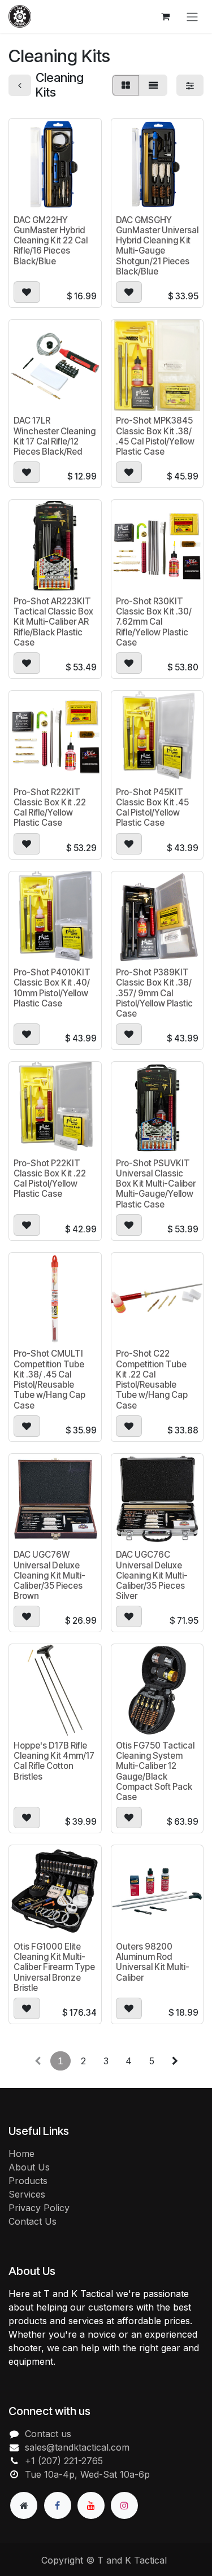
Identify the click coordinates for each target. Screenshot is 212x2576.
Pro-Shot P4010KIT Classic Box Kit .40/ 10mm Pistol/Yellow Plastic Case (52, 988)
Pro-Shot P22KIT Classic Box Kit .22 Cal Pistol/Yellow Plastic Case (50, 1179)
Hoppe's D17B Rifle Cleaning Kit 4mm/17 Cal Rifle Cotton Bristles (54, 1761)
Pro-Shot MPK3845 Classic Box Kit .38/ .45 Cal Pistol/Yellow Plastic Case (155, 436)
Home (21, 2154)
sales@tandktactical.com (77, 2447)
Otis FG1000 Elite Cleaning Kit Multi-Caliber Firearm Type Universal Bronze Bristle (54, 1967)
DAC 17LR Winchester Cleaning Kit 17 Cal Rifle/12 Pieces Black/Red (55, 436)
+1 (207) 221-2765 (64, 2461)
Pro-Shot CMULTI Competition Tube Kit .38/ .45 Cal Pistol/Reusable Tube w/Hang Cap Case (49, 1379)
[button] (27, 292)
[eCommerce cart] (165, 16)
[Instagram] (124, 2505)
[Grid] (126, 85)
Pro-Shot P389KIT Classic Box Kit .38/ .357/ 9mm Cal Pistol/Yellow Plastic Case (154, 993)
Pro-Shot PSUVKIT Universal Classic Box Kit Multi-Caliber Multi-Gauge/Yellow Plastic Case (156, 1184)
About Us (29, 2167)
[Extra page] (24, 2505)
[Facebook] (58, 2505)
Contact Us (33, 2221)
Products (28, 2181)
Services (27, 2194)
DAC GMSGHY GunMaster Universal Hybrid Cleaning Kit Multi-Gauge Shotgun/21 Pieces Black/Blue (157, 246)
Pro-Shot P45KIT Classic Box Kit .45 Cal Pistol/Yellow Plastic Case (152, 808)
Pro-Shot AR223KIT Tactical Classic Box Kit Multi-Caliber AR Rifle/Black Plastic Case (53, 622)
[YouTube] (91, 2505)
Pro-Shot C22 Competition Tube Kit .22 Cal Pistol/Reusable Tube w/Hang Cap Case (152, 1379)
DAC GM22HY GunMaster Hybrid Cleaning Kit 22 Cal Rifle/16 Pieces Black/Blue (51, 241)
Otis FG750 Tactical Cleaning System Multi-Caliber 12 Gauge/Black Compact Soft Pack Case (155, 1771)
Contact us (48, 2434)
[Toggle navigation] (192, 16)
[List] (153, 85)
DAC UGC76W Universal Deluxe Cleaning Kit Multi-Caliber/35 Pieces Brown (49, 1575)
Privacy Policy (39, 2208)
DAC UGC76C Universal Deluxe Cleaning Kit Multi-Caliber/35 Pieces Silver (152, 1575)
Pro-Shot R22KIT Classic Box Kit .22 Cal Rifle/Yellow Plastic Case (50, 808)
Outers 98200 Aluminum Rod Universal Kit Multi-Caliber (153, 1962)
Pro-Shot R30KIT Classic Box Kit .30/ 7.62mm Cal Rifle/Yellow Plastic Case (154, 622)
